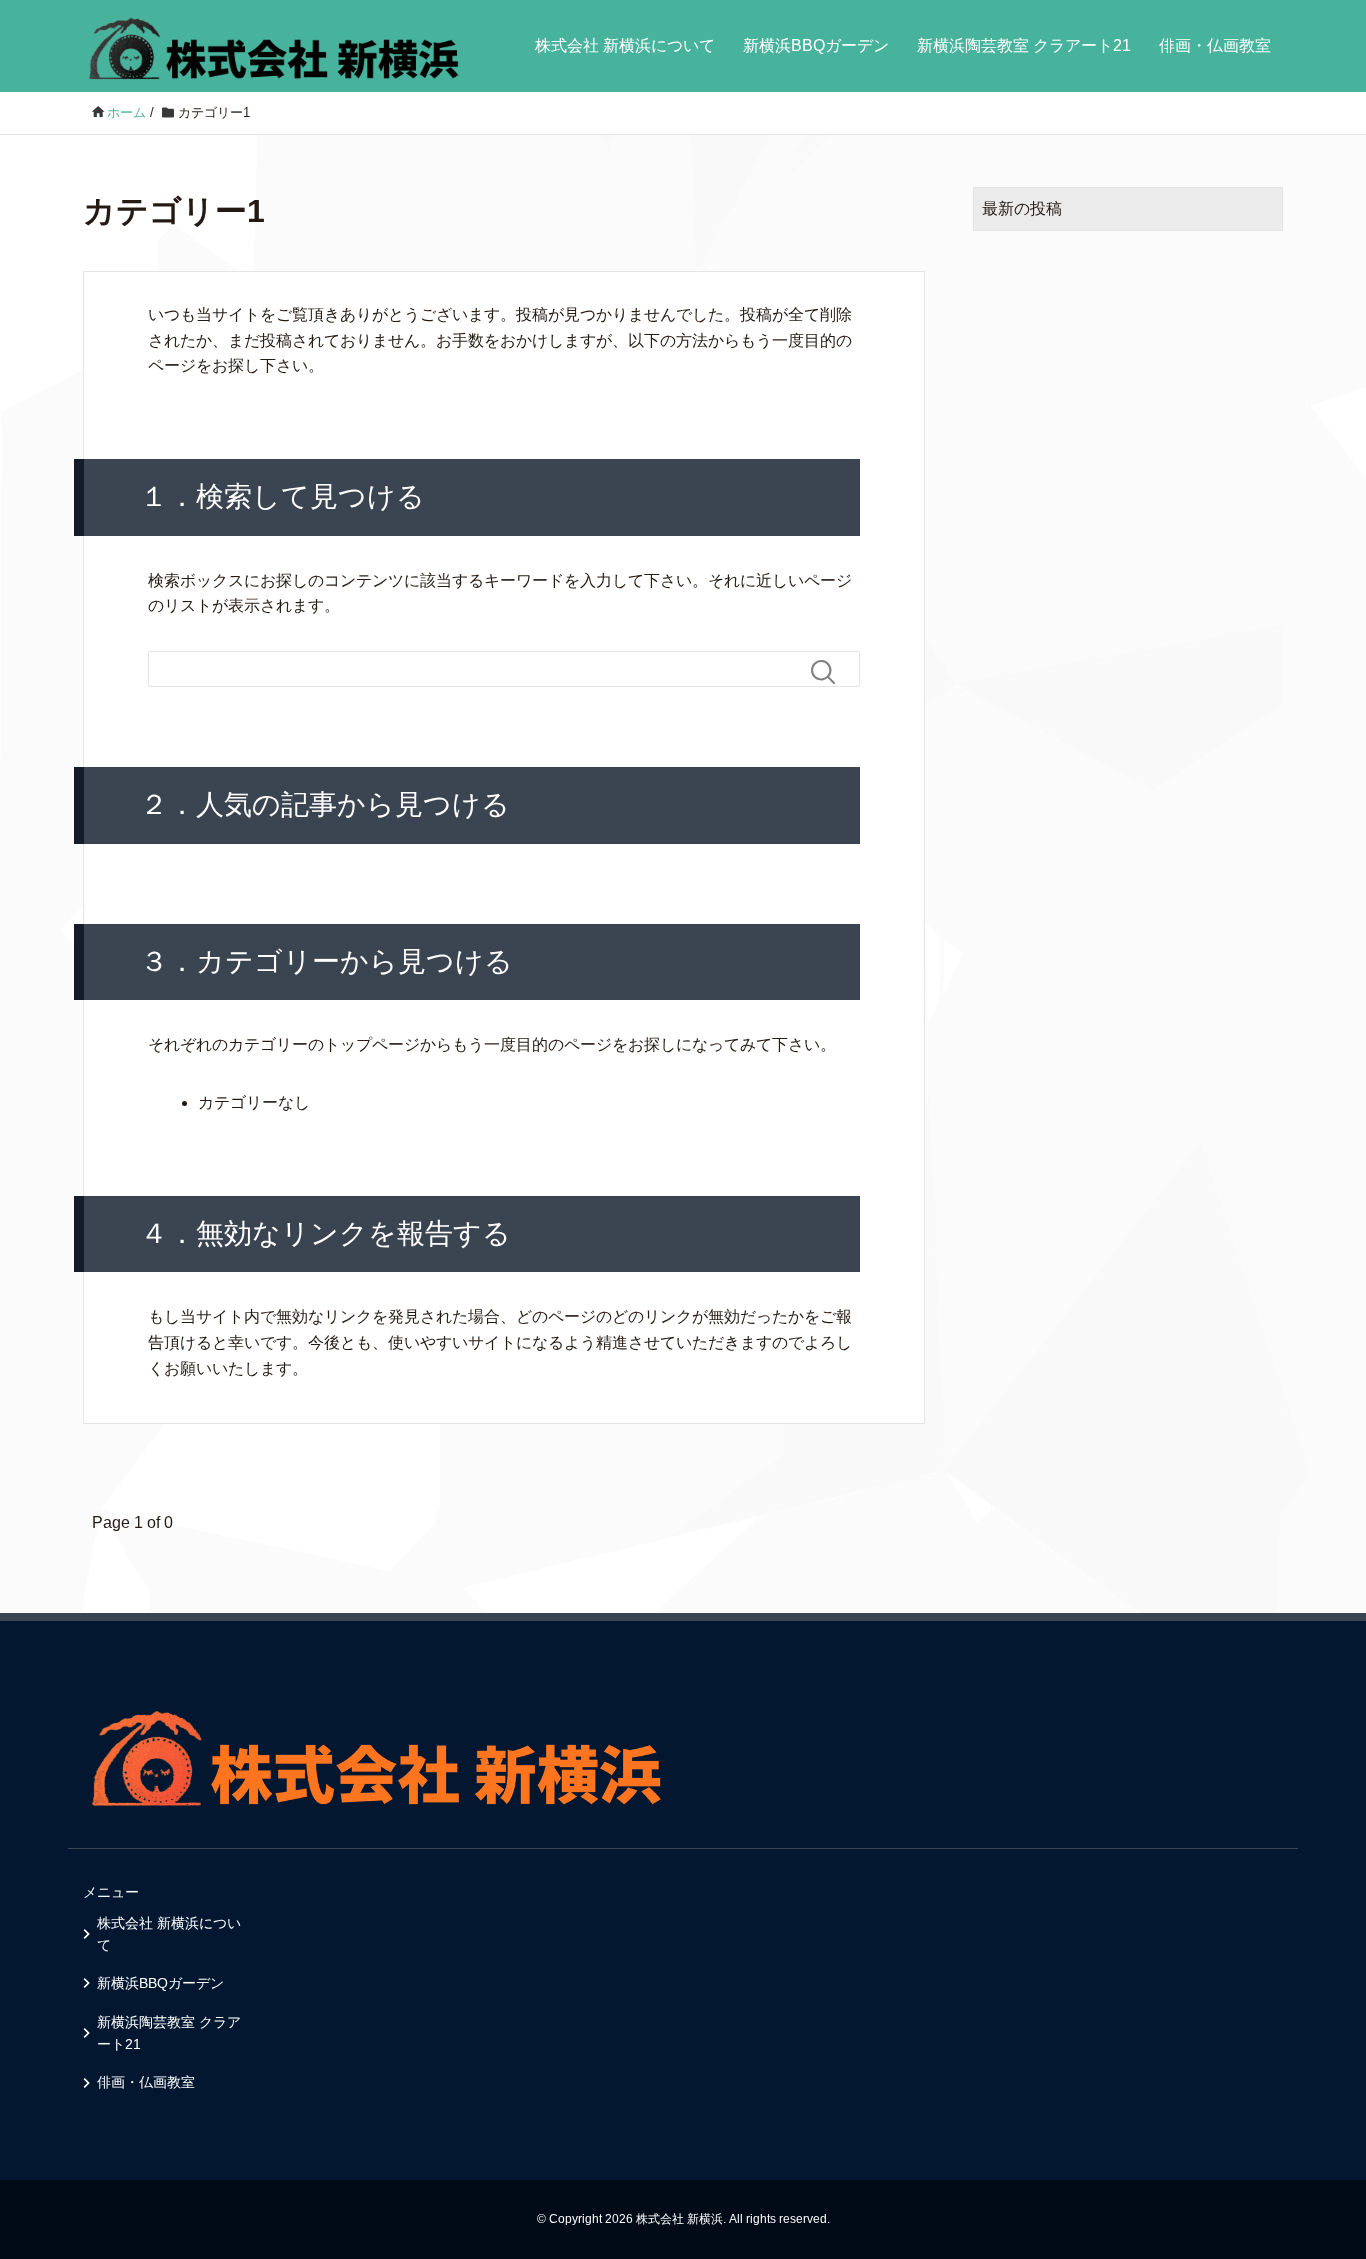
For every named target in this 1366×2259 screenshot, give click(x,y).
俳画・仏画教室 (1215, 45)
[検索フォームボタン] (831, 672)
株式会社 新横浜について (625, 45)
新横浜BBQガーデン (816, 45)
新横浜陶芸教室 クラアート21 (1024, 45)
